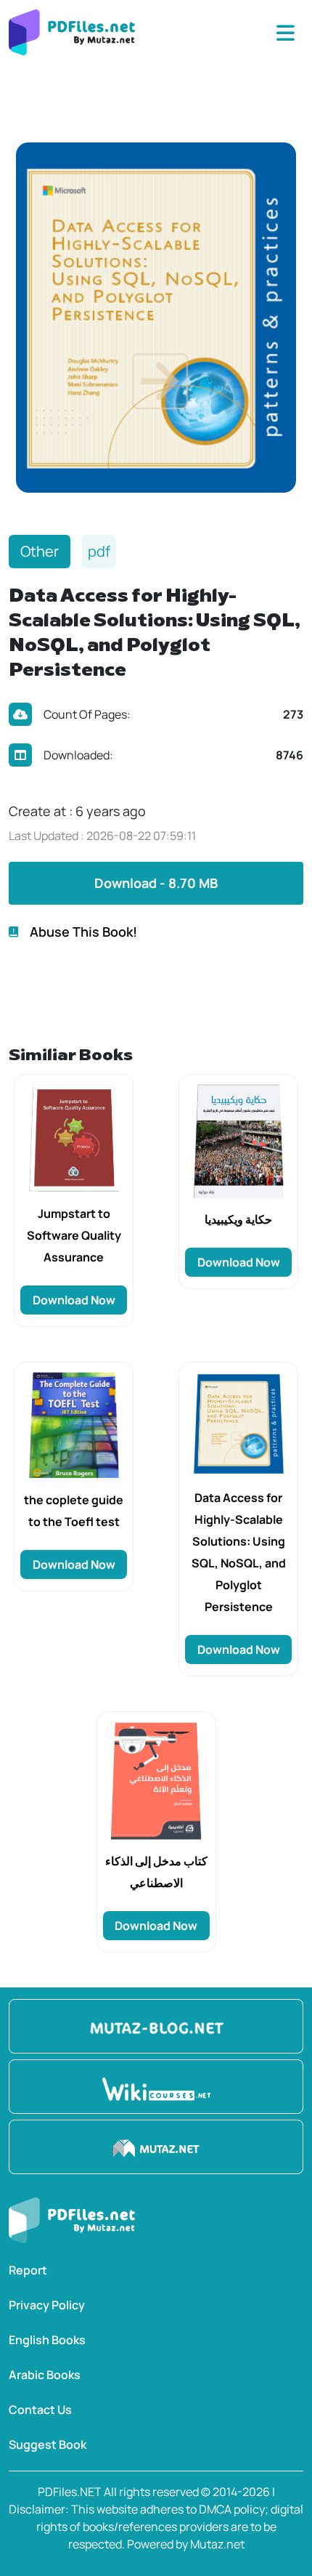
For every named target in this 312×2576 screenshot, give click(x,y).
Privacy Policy (47, 2305)
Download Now (74, 1300)
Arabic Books (45, 2375)
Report (28, 2270)
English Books (47, 2340)
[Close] (286, 33)
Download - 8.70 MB (156, 883)
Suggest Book (48, 2444)
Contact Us (40, 2410)
